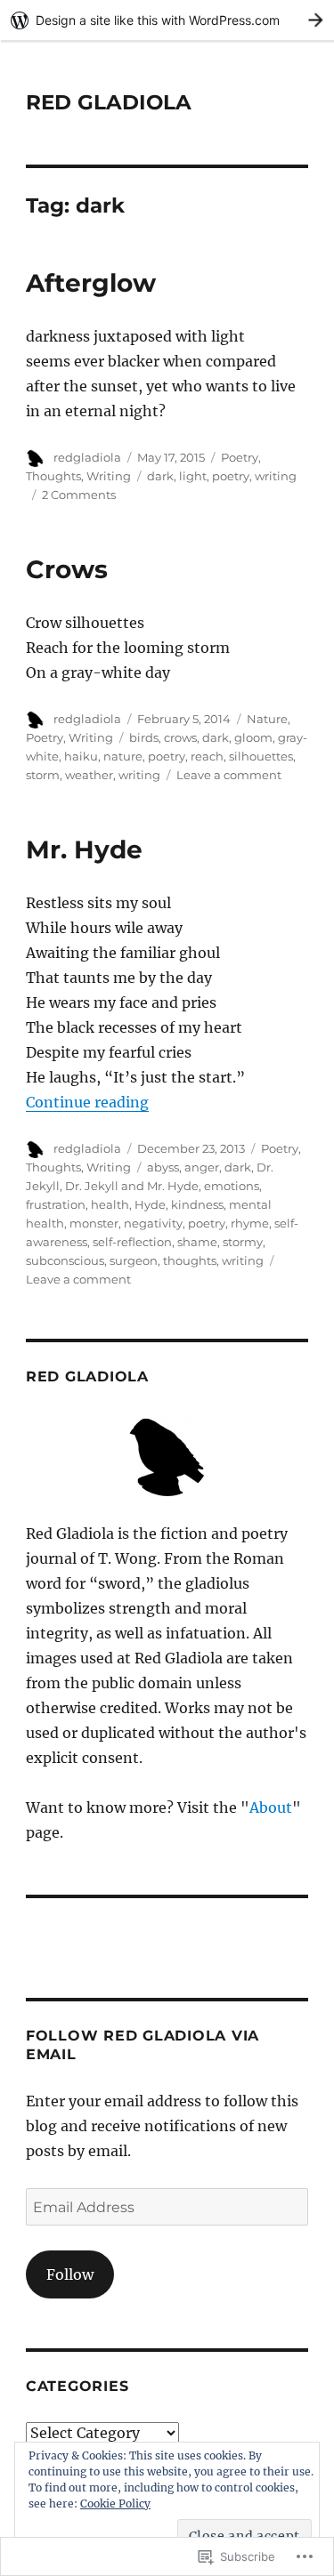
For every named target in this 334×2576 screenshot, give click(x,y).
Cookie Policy (115, 2504)
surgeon (134, 1260)
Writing (109, 476)
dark (160, 476)
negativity (153, 1223)
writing (276, 476)
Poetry (240, 457)
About (271, 1807)
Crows (67, 569)
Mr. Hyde (84, 849)
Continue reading (87, 1102)
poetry (231, 476)
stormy (243, 1242)
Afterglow (91, 283)
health (110, 1204)
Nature (267, 719)
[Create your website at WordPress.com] (167, 20)
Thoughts (53, 476)
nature (123, 756)
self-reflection (132, 1242)
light (193, 476)
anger (202, 1167)
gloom (253, 737)
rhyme (250, 1223)
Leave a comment (229, 775)
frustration (56, 1204)
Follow (70, 2274)
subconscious (65, 1260)
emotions (232, 1186)
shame (197, 1242)
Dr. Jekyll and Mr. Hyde (132, 1186)
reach (207, 756)
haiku (81, 756)
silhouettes (261, 756)
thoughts (190, 1260)
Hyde (150, 1204)
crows (180, 737)
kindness (197, 1204)
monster (94, 1223)
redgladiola (87, 457)
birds (144, 737)
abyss (163, 1167)
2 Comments (79, 495)
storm (43, 775)
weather (89, 775)
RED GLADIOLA (109, 102)
